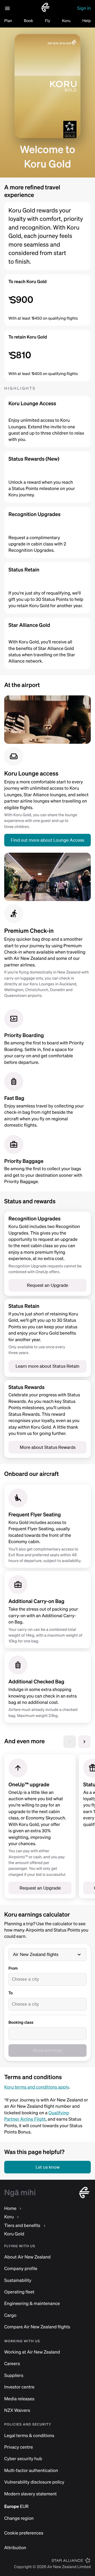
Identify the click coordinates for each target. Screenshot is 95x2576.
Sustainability (18, 2280)
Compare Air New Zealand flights (37, 2327)
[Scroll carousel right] (84, 1742)
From (13, 1968)
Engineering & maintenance (32, 2304)
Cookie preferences (24, 2533)
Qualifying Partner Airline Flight (37, 2116)
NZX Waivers (17, 2410)
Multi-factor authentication (31, 2471)
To (11, 1993)
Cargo (10, 2315)
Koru (66, 21)
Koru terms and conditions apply (37, 2087)
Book (29, 21)
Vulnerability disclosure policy (34, 2482)
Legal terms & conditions (29, 2436)
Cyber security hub (23, 2459)
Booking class (21, 2022)
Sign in (84, 8)
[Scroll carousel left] (70, 1742)
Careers (12, 2364)
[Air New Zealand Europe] (45, 11)
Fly (47, 21)
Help (87, 21)
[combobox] (47, 1979)
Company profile (21, 2269)
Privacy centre (19, 2447)
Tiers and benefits (22, 2226)
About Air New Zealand (27, 2257)
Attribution (15, 2548)
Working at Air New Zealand (32, 2352)
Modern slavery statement (30, 2494)
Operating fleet (19, 2292)
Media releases (19, 2399)
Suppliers (14, 2375)
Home (10, 2208)
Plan (8, 21)
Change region (19, 2518)
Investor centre (19, 2387)
